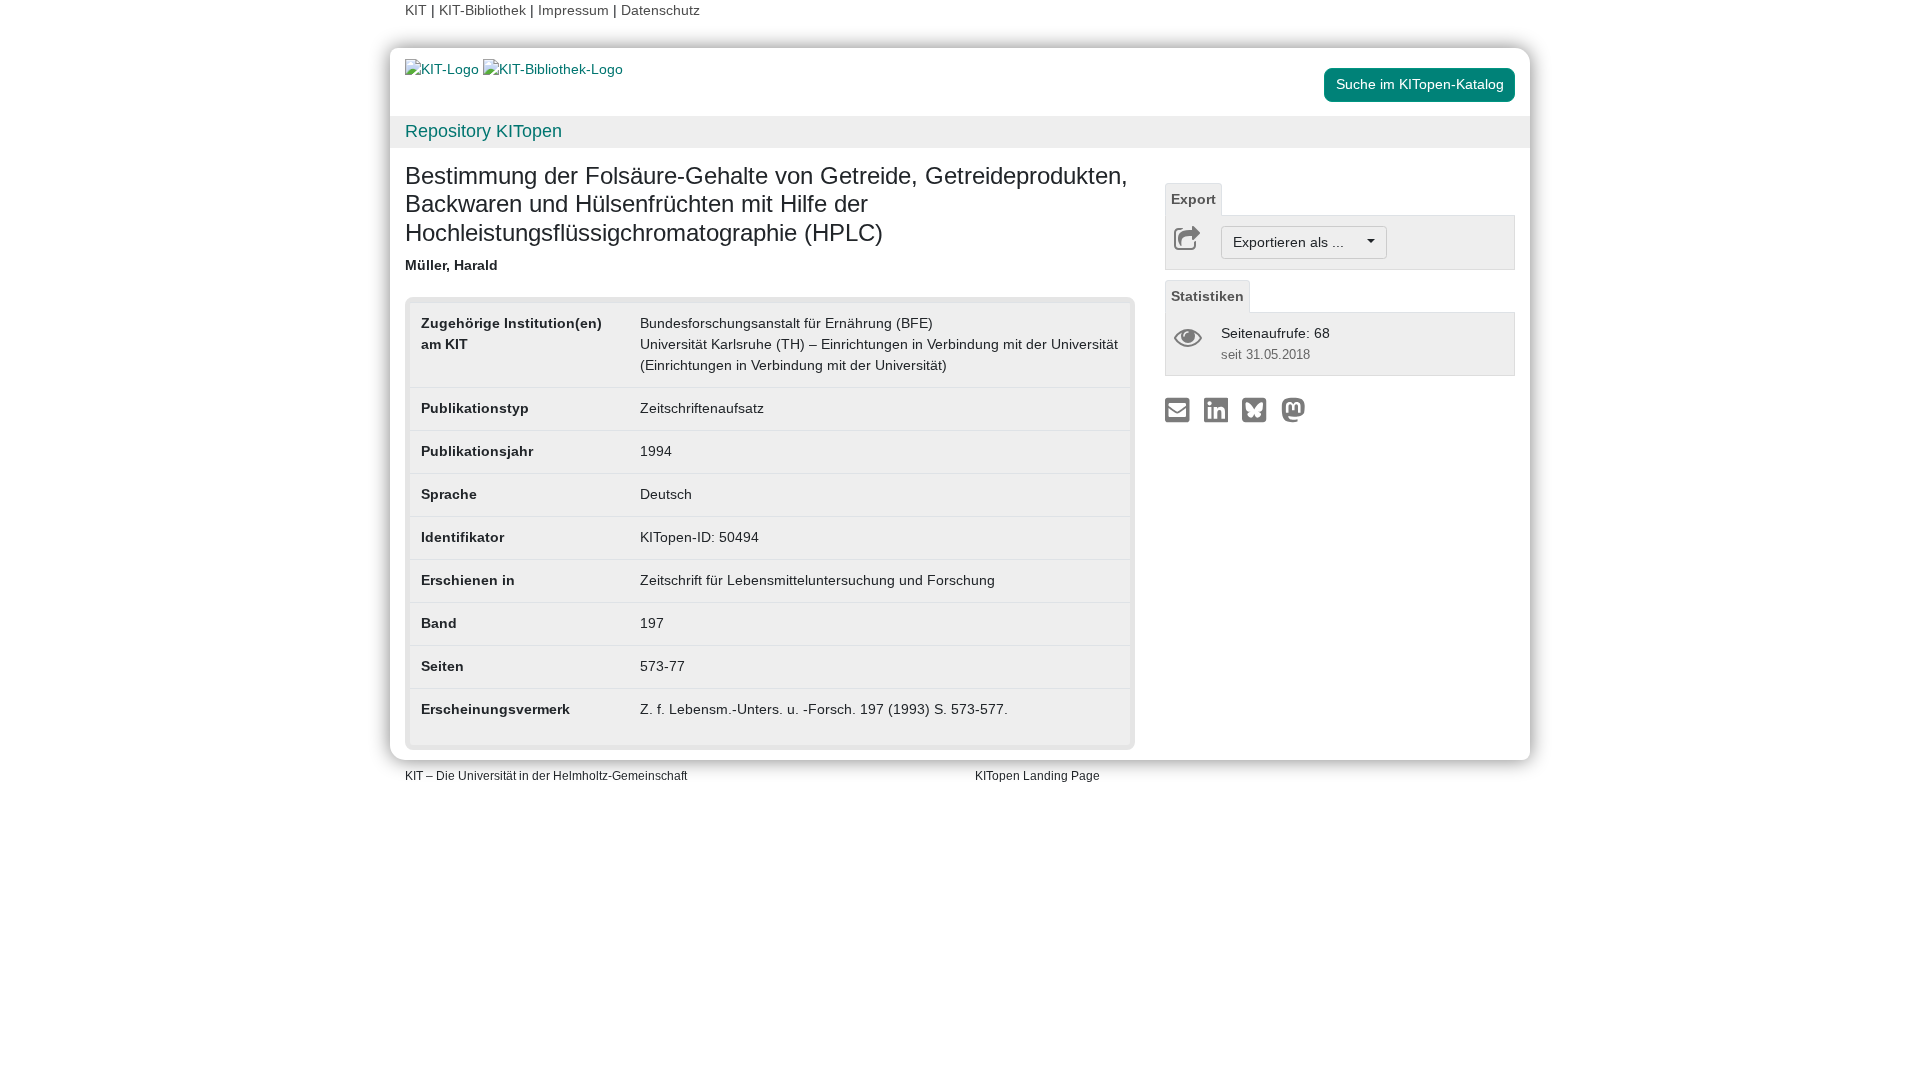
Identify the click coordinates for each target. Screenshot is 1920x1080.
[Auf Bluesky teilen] (1259, 409)
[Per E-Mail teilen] (1179, 409)
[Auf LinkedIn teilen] (1218, 409)
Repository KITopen (483, 131)
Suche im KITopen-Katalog (1420, 84)
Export (1193, 199)
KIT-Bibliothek (484, 10)
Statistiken (1207, 296)
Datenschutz (660, 10)
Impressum (573, 10)
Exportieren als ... (1298, 242)
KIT (416, 10)
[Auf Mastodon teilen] (1293, 409)
